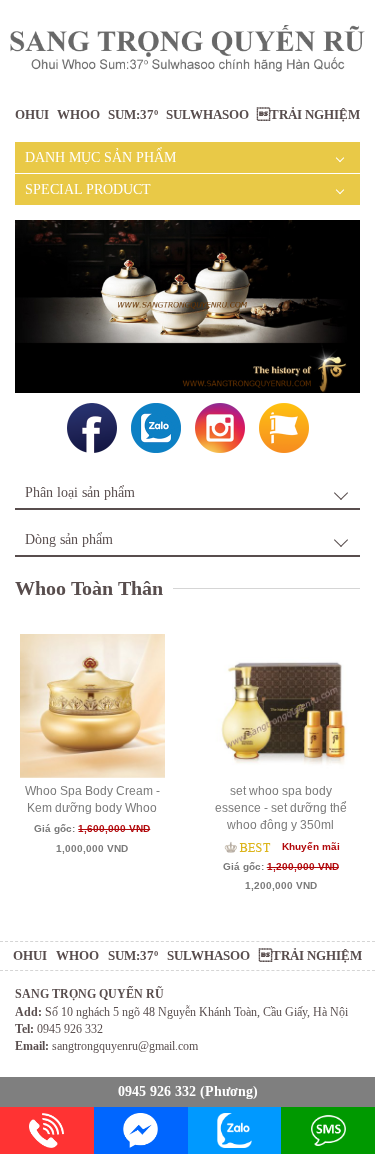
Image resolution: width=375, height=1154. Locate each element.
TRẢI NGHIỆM (308, 114)
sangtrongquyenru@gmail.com (125, 1046)
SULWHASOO (207, 114)
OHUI (32, 114)
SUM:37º (133, 114)
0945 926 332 (157, 1091)
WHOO (78, 114)
